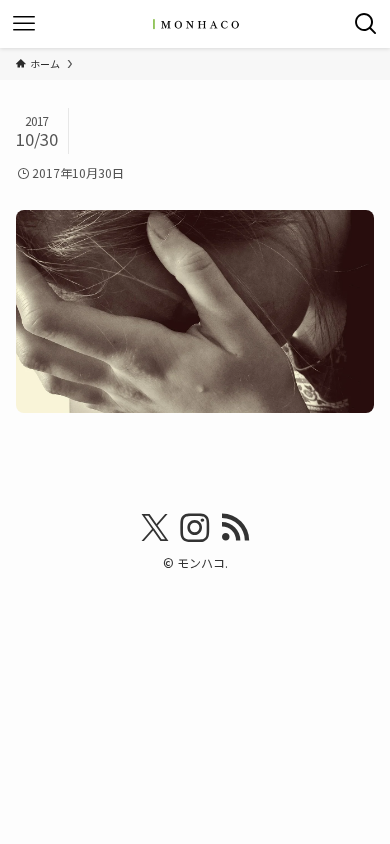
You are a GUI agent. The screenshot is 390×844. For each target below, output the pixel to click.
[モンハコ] (195, 24)
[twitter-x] (155, 528)
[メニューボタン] (24, 24)
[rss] (235, 528)
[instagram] (195, 528)
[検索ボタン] (366, 24)
